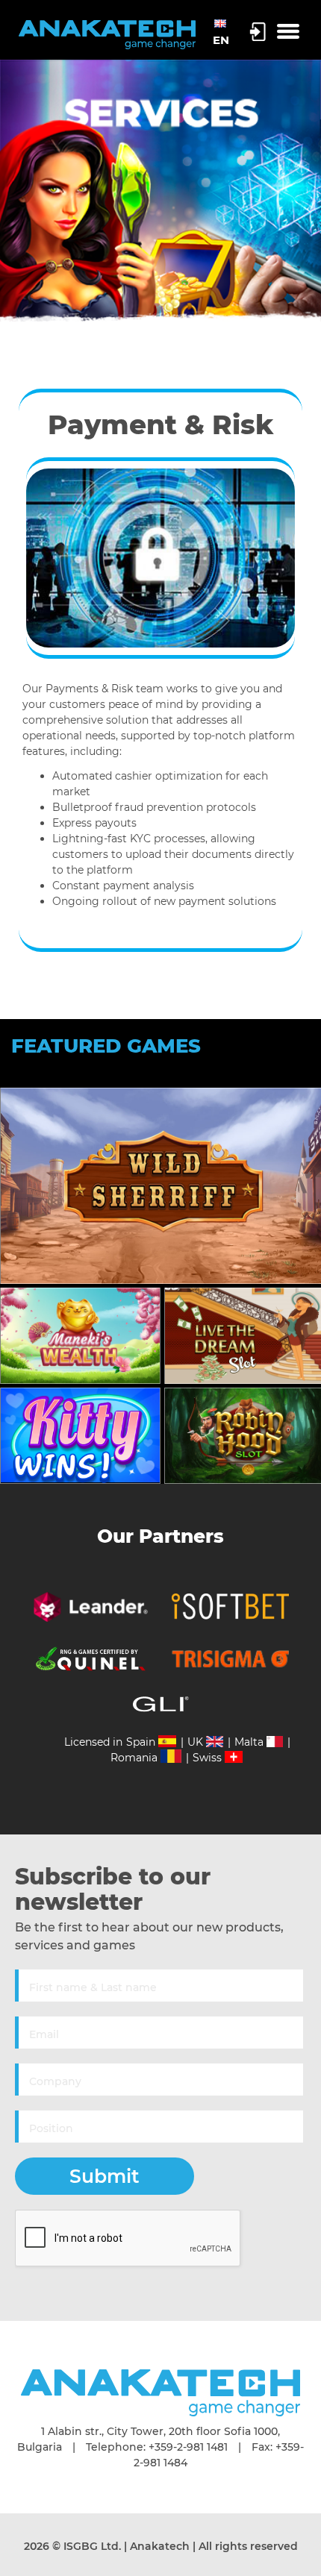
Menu (288, 32)
